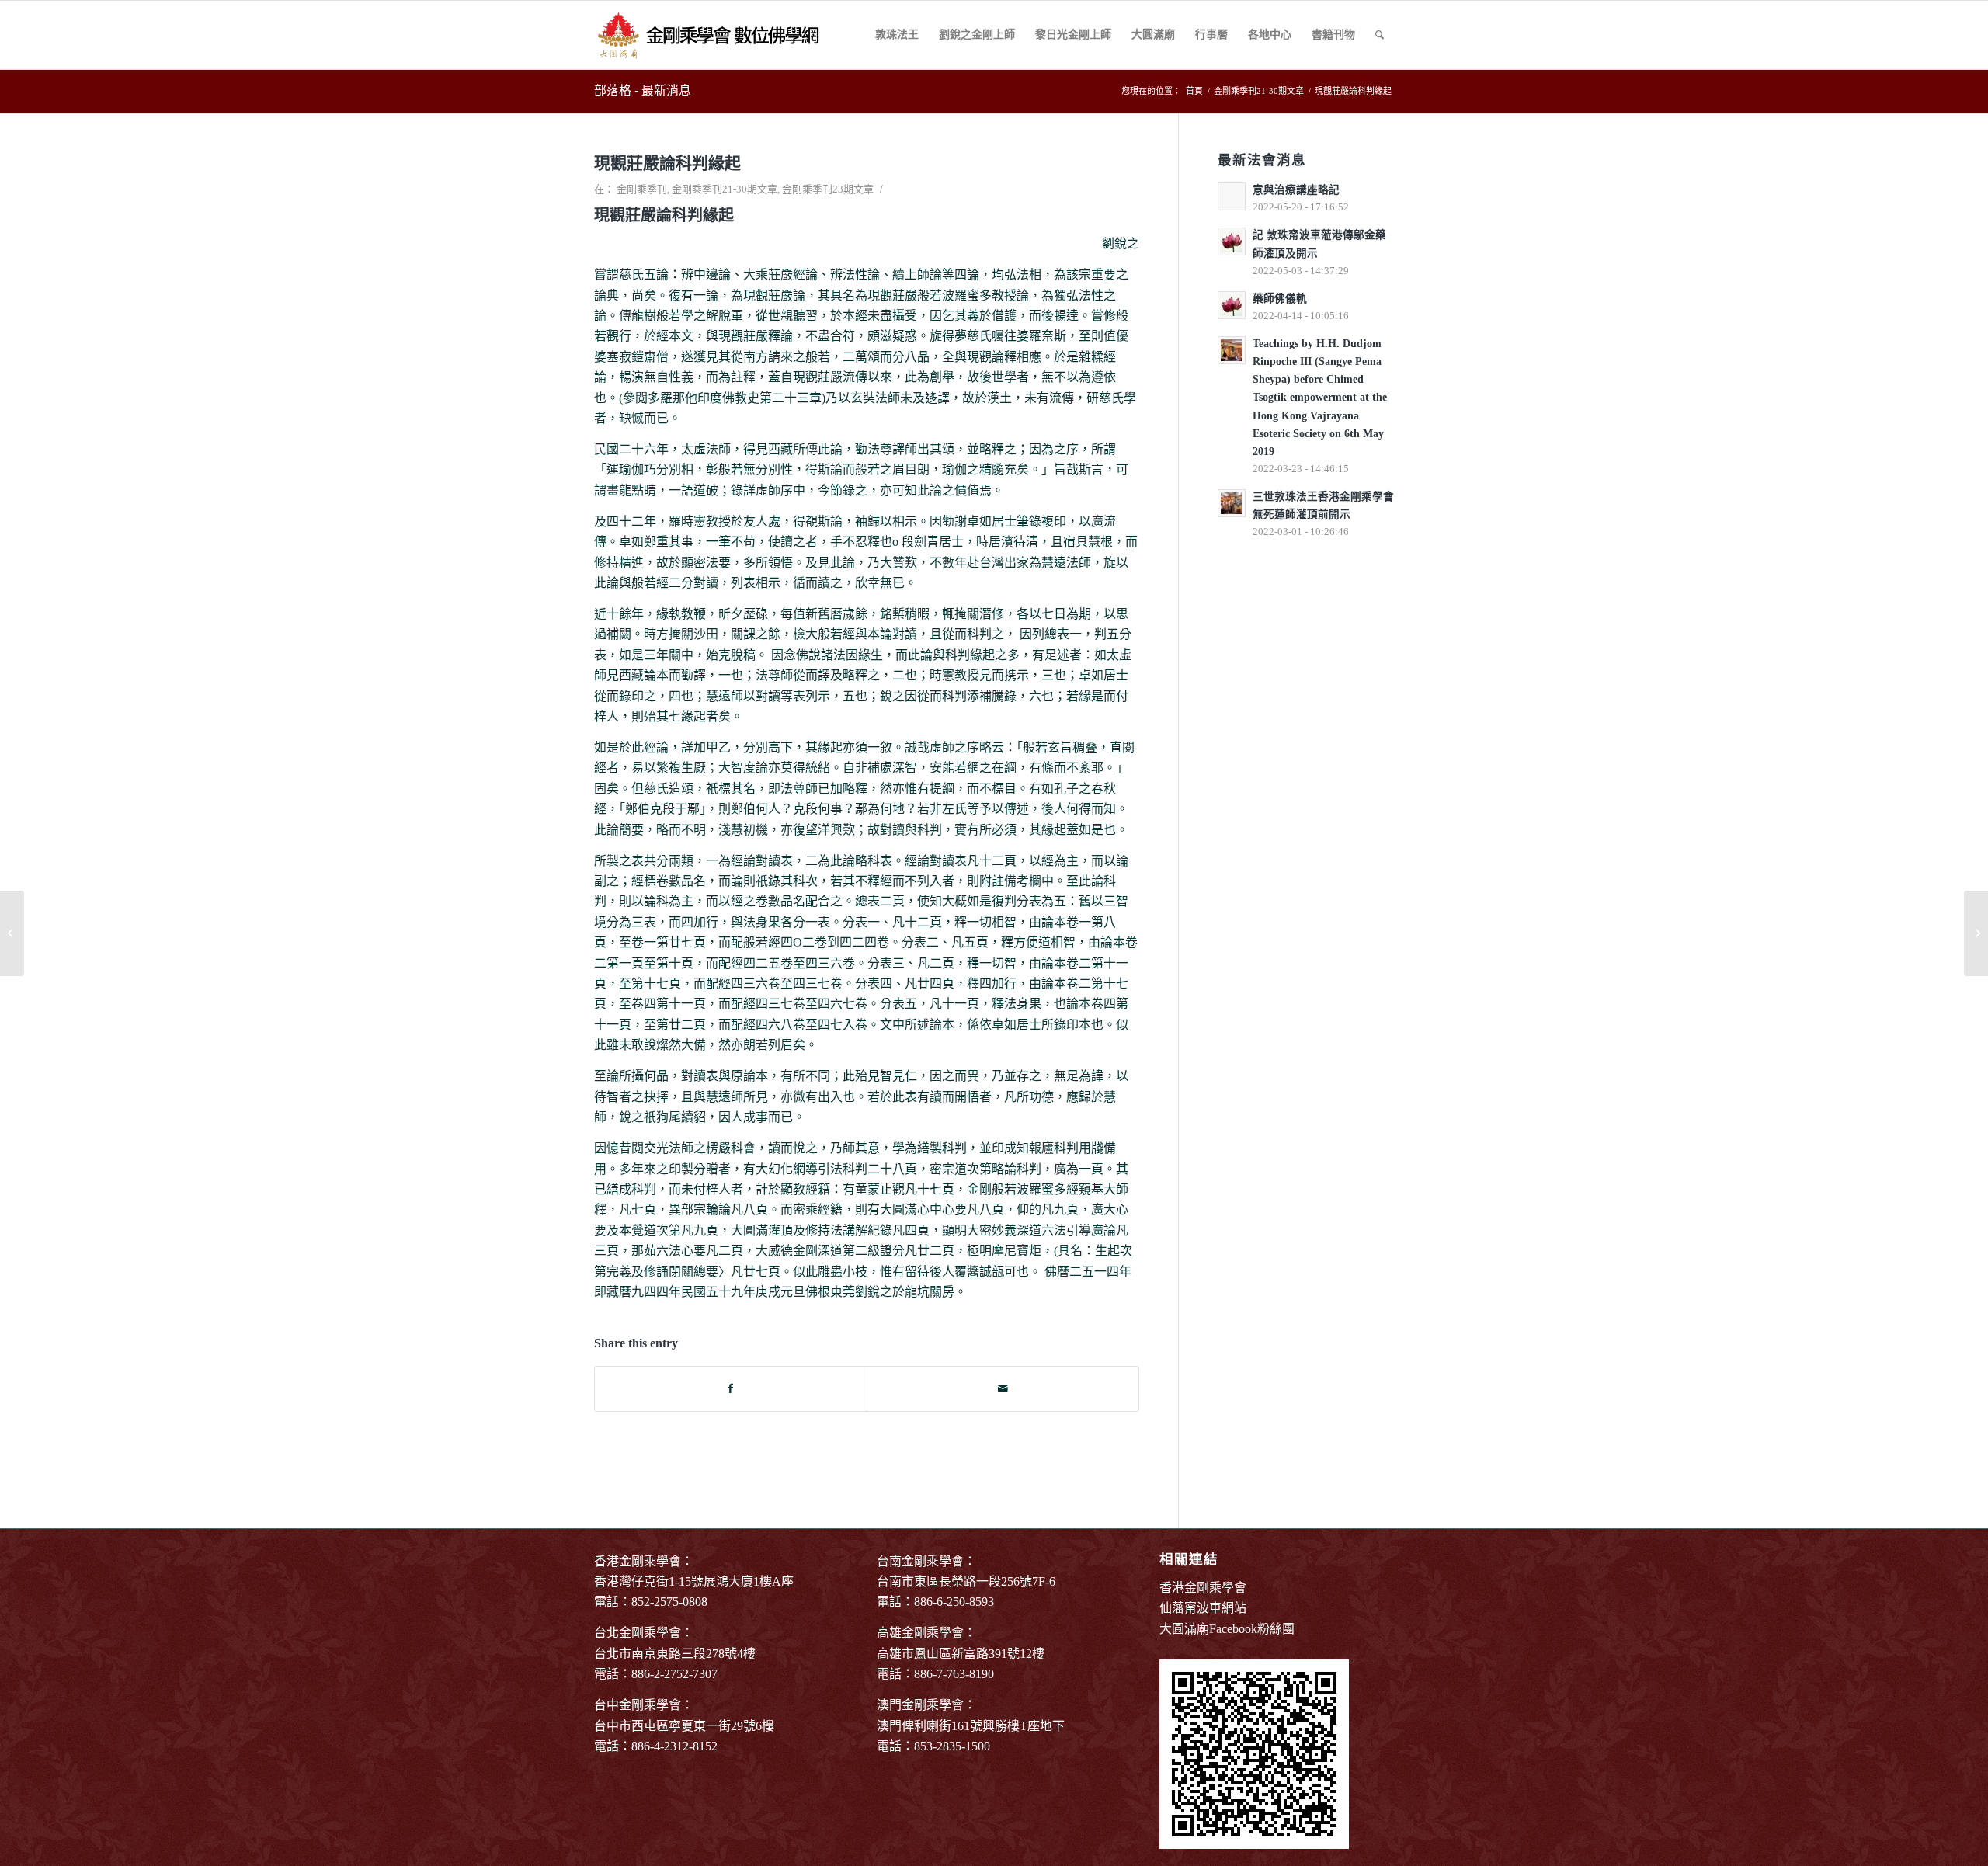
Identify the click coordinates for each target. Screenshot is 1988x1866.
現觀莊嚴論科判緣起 (667, 163)
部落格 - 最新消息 (643, 90)
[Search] (1380, 35)
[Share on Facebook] (731, 1389)
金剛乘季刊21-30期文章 (725, 189)
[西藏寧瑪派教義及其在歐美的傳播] (12, 933)
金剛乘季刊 (642, 189)
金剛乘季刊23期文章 (828, 189)
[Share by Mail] (1003, 1389)
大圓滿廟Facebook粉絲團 (1227, 1629)
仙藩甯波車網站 (1203, 1608)
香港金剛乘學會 (1203, 1588)
